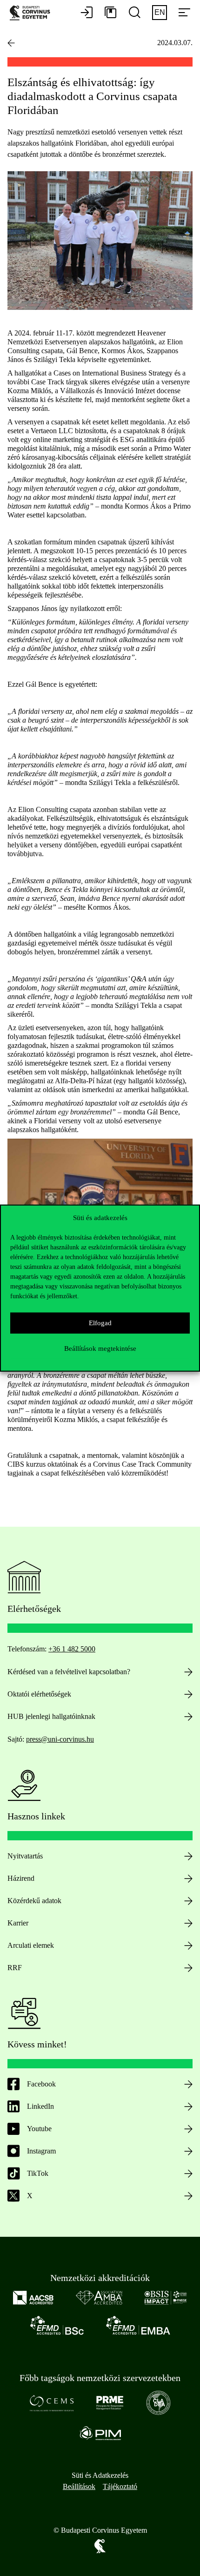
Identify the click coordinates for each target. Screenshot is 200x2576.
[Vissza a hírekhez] (11, 43)
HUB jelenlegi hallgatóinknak (51, 1716)
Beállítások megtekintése (100, 1348)
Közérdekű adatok (34, 1901)
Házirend (21, 1878)
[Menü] (184, 13)
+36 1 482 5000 (72, 1649)
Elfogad (100, 1323)
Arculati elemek (31, 1945)
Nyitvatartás (25, 1856)
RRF (15, 1968)
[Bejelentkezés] (87, 13)
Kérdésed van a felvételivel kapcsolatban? (69, 1672)
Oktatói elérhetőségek (39, 1694)
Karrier (18, 1923)
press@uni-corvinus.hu (60, 1739)
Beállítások (79, 2486)
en (160, 12)
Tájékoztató (120, 2486)
